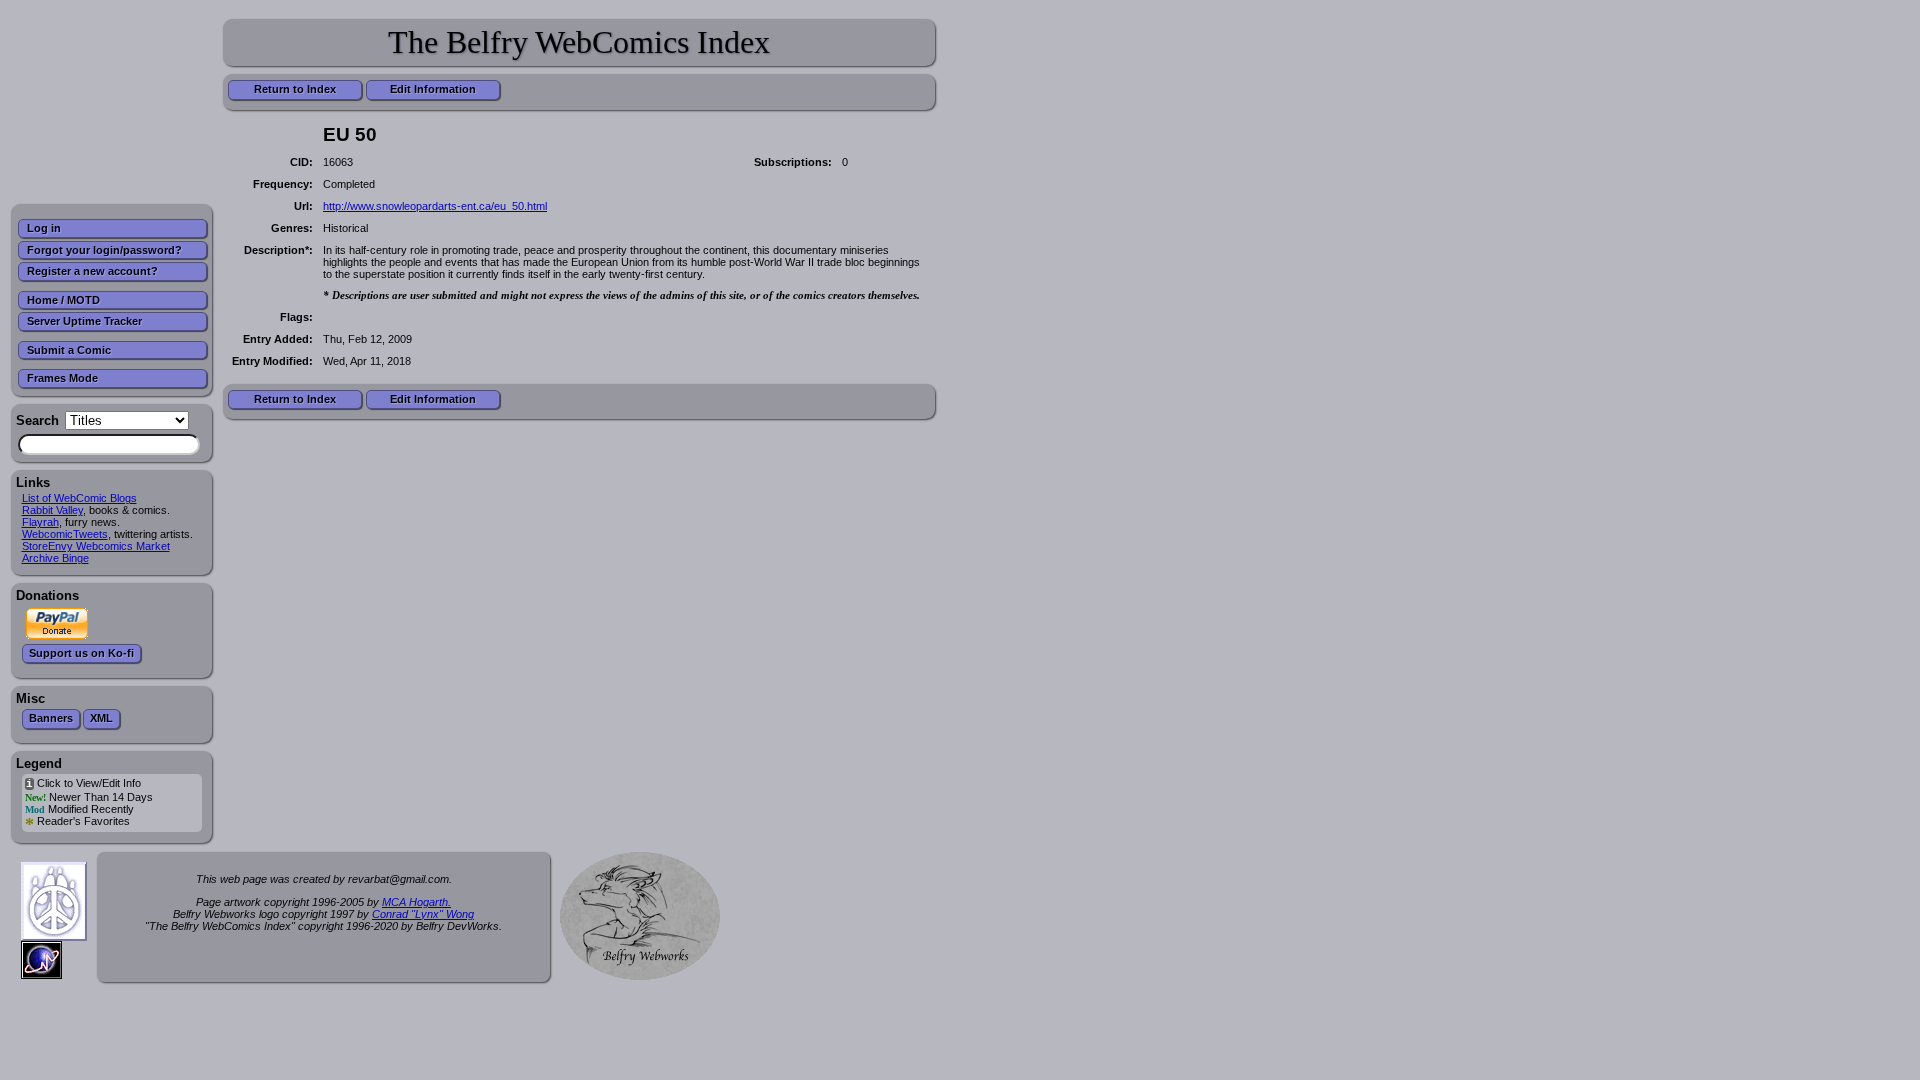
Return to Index (295, 89)
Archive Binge (55, 558)
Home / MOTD (63, 300)
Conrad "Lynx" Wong (423, 914)
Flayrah (40, 522)
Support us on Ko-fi (81, 653)
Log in (44, 228)
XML (101, 718)
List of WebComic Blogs (79, 498)
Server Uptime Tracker (84, 321)
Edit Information (433, 89)
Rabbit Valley (52, 510)
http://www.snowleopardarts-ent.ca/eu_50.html (435, 206)
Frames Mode (62, 378)
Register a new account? (92, 271)
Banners (51, 718)
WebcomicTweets (65, 534)
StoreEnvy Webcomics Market (96, 546)
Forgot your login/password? (104, 250)
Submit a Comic (69, 350)
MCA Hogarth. (416, 902)
